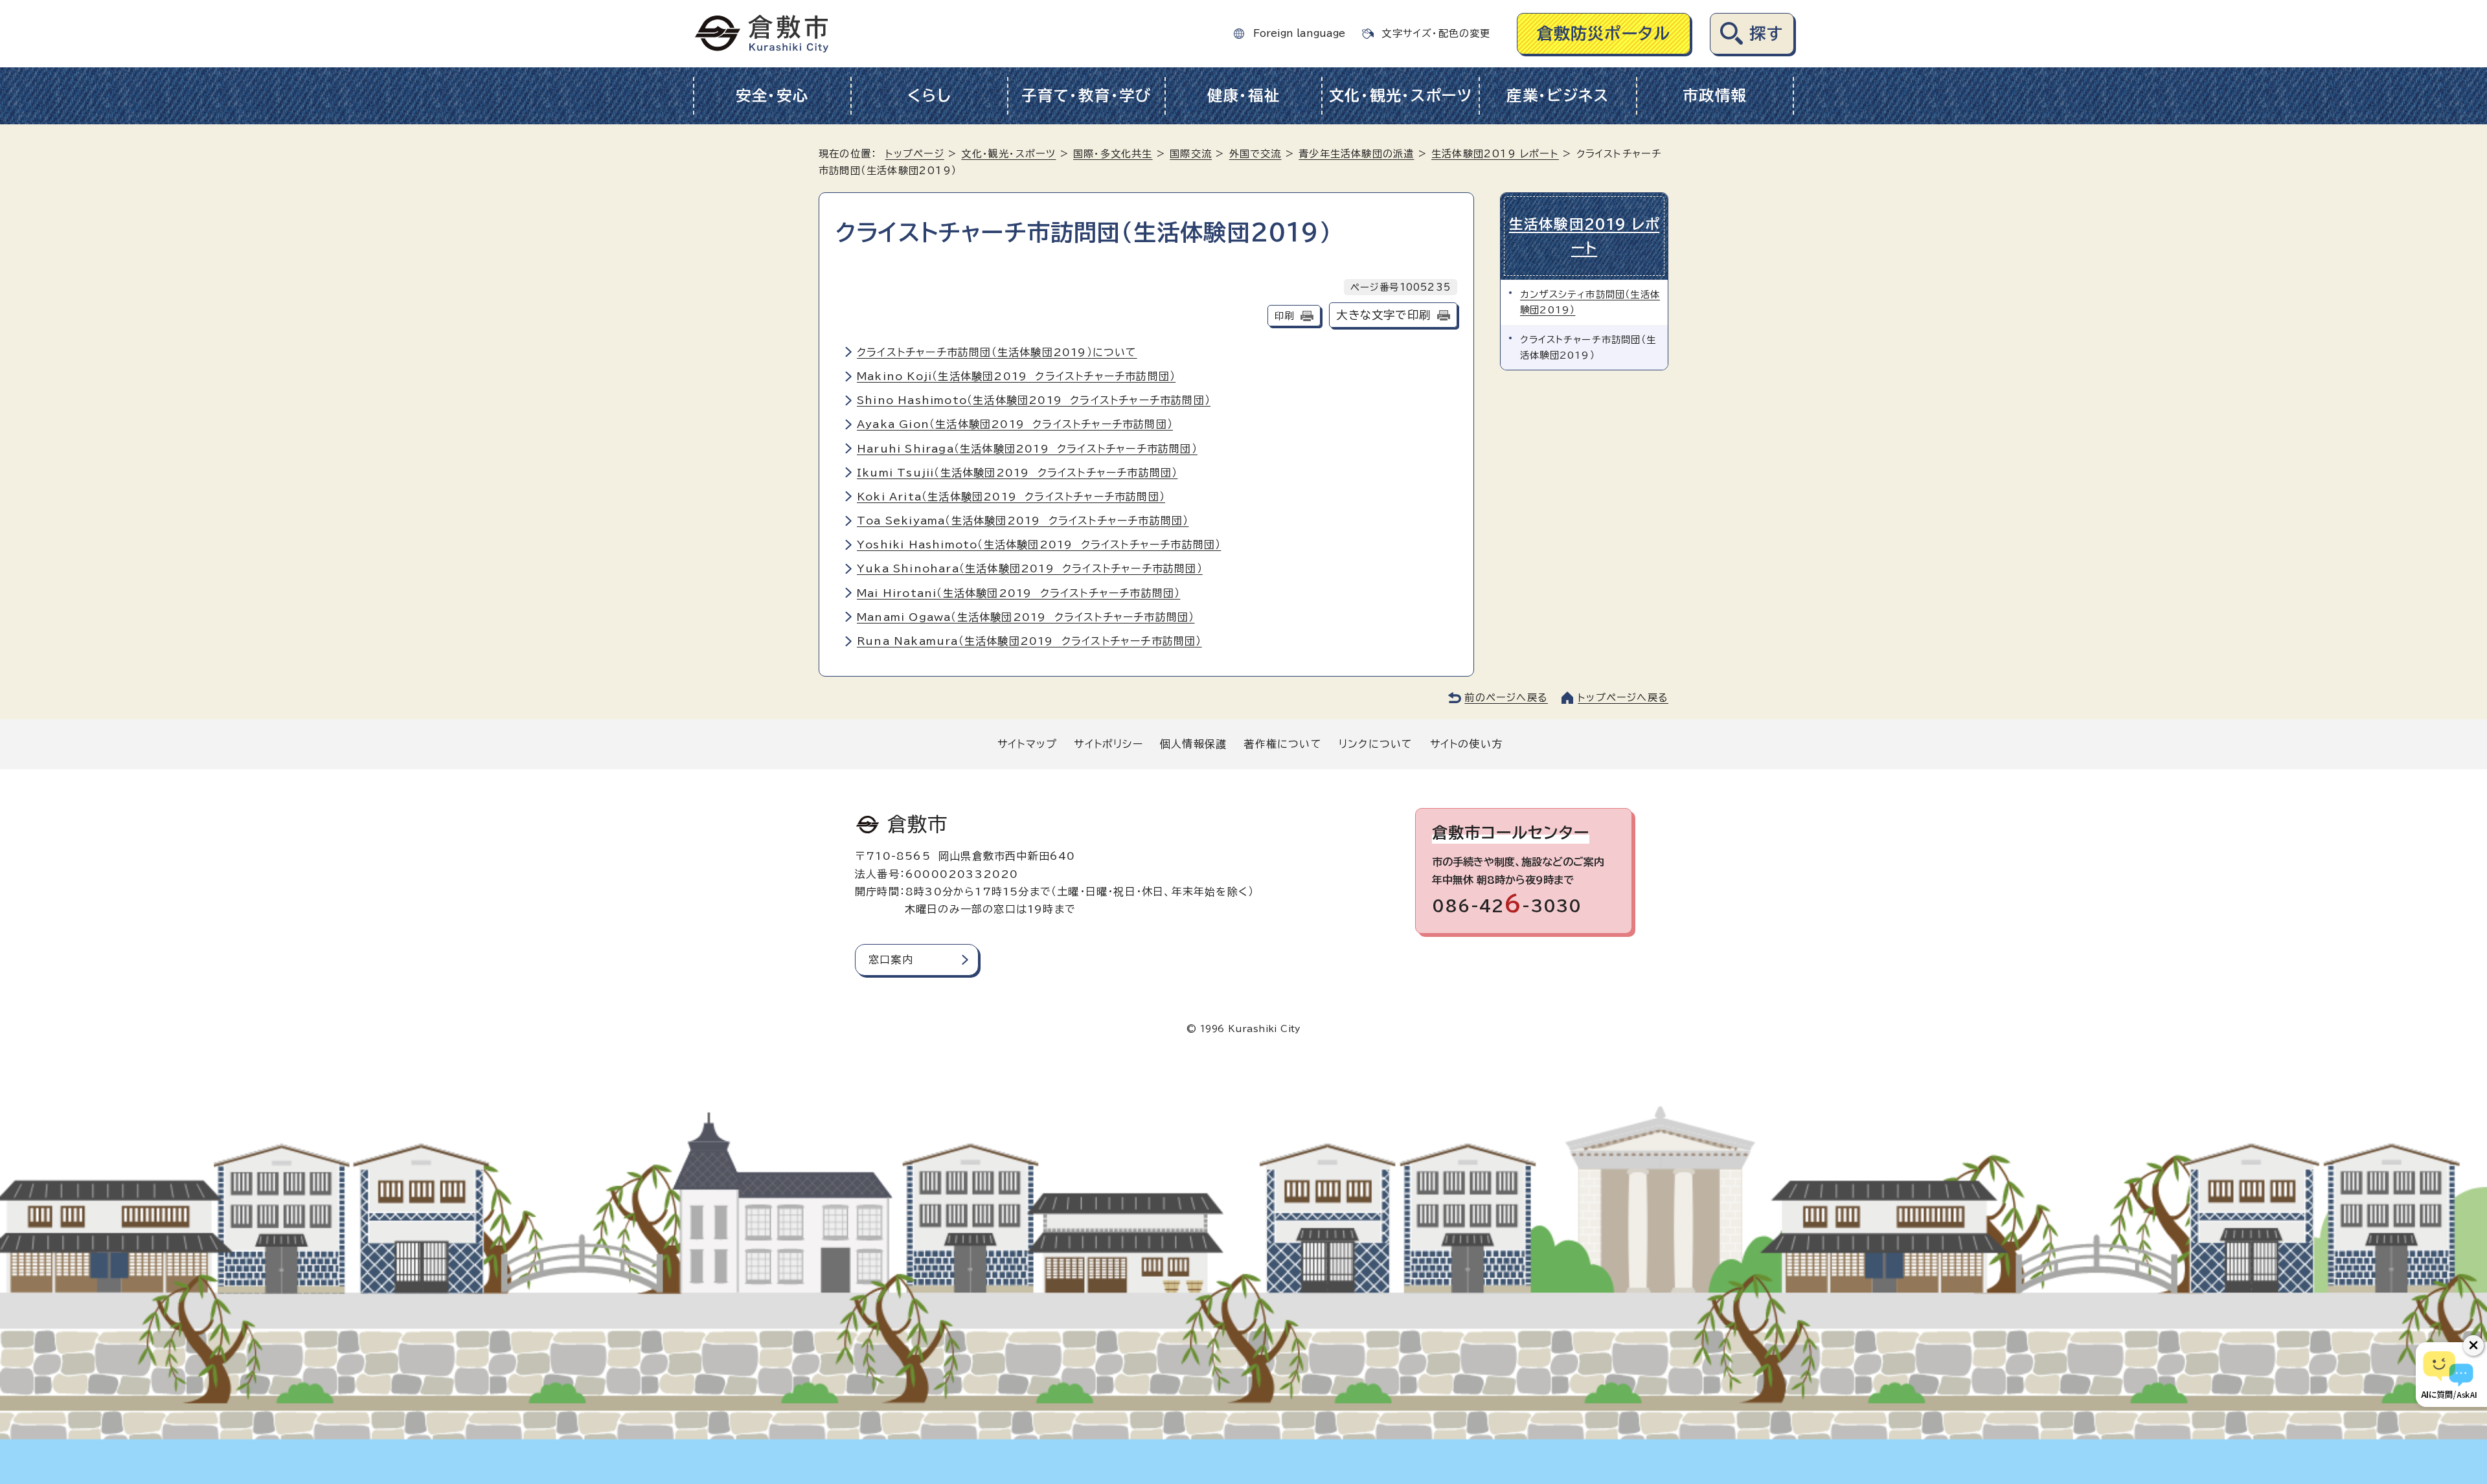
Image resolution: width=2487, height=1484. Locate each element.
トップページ (915, 154)
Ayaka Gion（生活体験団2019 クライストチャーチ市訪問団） (1015, 424)
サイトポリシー (1108, 744)
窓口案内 (891, 960)
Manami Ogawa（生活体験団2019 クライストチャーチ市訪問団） (1026, 617)
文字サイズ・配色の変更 (1436, 33)
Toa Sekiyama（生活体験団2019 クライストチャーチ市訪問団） (1023, 521)
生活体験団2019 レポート (1495, 154)
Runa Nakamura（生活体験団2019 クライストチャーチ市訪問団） (1029, 641)
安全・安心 (772, 96)
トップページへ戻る (1623, 698)
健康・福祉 (1244, 96)
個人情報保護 (1193, 744)
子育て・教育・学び (1086, 96)
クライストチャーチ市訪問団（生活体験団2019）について (997, 352)
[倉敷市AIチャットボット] (2448, 1375)
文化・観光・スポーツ (1401, 96)
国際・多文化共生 (1113, 154)
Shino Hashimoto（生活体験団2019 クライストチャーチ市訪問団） (1034, 400)
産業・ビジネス (1558, 96)
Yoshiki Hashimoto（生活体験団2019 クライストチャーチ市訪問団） (1039, 545)
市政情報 (1715, 96)
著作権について (1282, 744)
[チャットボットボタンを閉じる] (2473, 1345)
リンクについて (1376, 744)
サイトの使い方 (1466, 744)
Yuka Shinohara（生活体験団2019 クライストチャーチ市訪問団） (1030, 568)
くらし (929, 96)
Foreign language (1299, 33)
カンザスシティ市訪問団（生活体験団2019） (1590, 302)
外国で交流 (1255, 154)
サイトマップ (1027, 744)
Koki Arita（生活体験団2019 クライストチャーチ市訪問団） (1011, 497)
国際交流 (1191, 154)
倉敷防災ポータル (1604, 33)
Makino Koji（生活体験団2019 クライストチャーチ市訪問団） (1016, 376)
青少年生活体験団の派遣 (1356, 154)
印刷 (1284, 316)
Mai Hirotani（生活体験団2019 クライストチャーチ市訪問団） (1018, 593)
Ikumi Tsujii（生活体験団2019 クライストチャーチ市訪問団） (1017, 473)
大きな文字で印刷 (1383, 315)
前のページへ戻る (1506, 698)
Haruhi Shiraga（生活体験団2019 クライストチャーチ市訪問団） (1027, 449)
